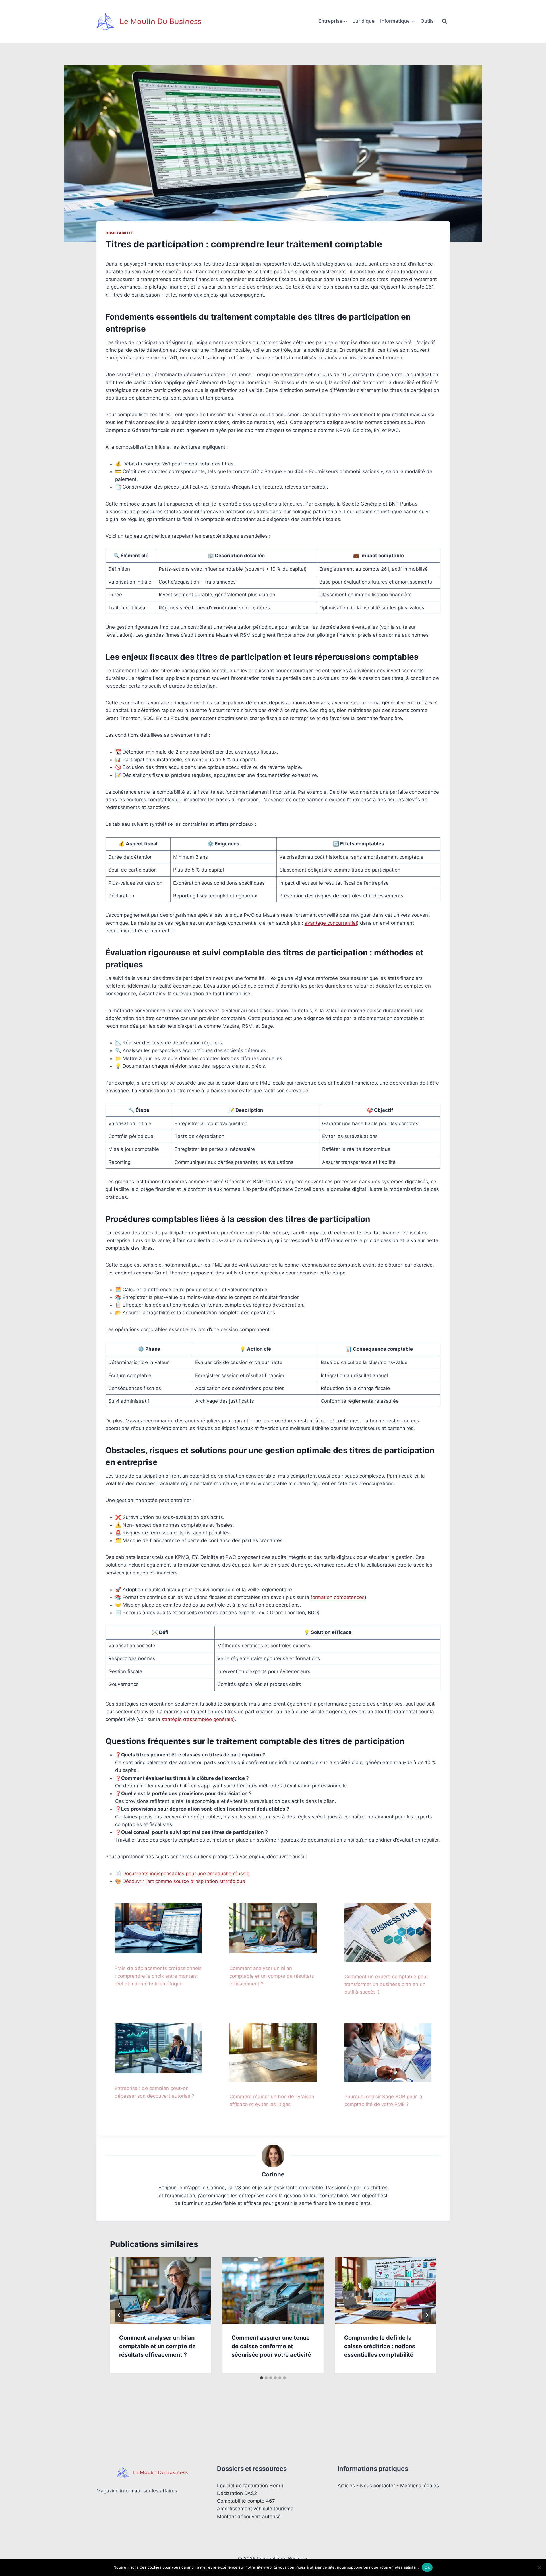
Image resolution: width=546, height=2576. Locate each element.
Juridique (364, 21)
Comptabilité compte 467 (246, 2501)
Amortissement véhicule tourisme (255, 2509)
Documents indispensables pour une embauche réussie (186, 1874)
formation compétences (338, 1597)
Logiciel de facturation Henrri (250, 2486)
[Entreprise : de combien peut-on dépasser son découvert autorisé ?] (158, 2048)
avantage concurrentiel (331, 923)
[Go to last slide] (119, 2315)
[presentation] (161, 2291)
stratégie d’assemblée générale (197, 1719)
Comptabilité (119, 233)
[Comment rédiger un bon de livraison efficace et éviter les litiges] (273, 2052)
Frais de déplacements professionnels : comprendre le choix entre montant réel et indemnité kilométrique (158, 1976)
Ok (427, 2567)
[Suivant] (427, 2315)
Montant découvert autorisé (249, 2517)
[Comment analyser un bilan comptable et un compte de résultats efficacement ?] (273, 1928)
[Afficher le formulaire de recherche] (444, 21)
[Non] (539, 2567)
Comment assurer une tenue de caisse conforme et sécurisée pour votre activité (271, 2346)
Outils (427, 21)
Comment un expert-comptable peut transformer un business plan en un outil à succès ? (386, 1984)
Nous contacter (378, 2486)
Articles (346, 2486)
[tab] (262, 2378)
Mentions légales (419, 2486)
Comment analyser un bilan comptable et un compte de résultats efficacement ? (272, 1976)
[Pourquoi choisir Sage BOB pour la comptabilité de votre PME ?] (388, 2052)
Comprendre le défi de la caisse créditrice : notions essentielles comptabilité (380, 2346)
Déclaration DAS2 (237, 2493)
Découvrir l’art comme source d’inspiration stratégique (184, 1881)
